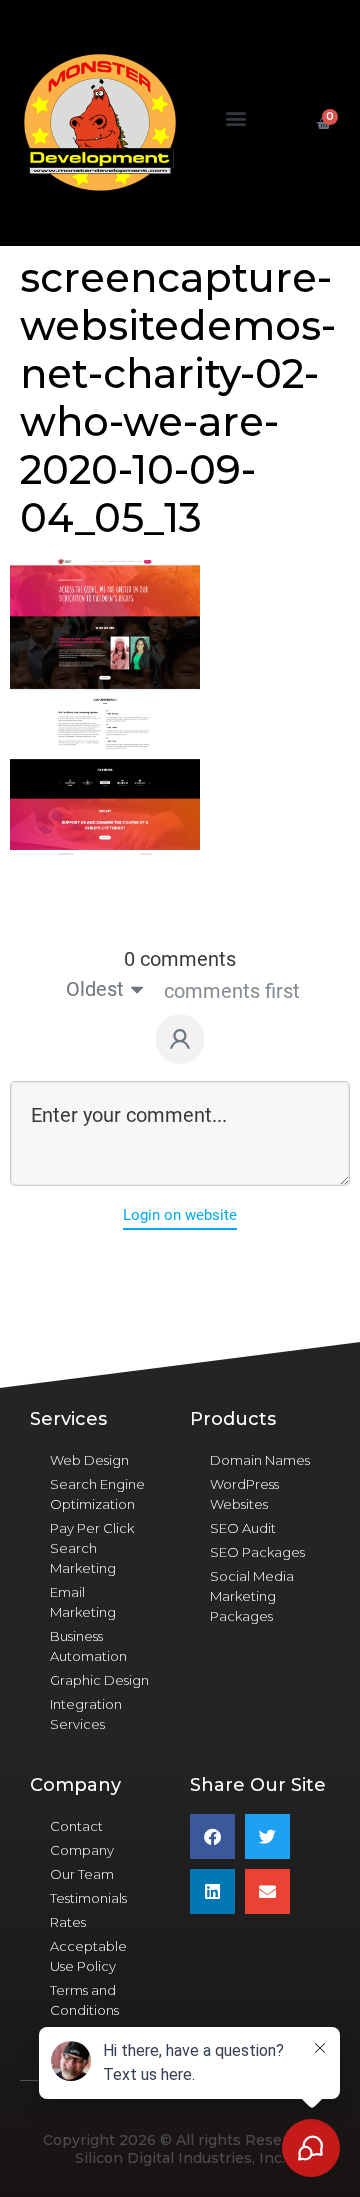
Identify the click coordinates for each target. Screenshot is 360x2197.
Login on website (180, 1215)
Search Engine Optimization (97, 1494)
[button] (236, 118)
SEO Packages (257, 1552)
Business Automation (88, 1646)
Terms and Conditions (84, 2000)
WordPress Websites (244, 1494)
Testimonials (88, 1898)
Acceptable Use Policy (88, 1956)
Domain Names (260, 1460)
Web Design (89, 1460)
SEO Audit (243, 1528)
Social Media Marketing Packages (252, 1596)
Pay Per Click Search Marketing (92, 1548)
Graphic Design (99, 1680)
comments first (232, 991)
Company (82, 1850)
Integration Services (86, 1714)
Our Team (82, 1874)
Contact (76, 1826)
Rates (68, 1922)
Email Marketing (83, 1602)
